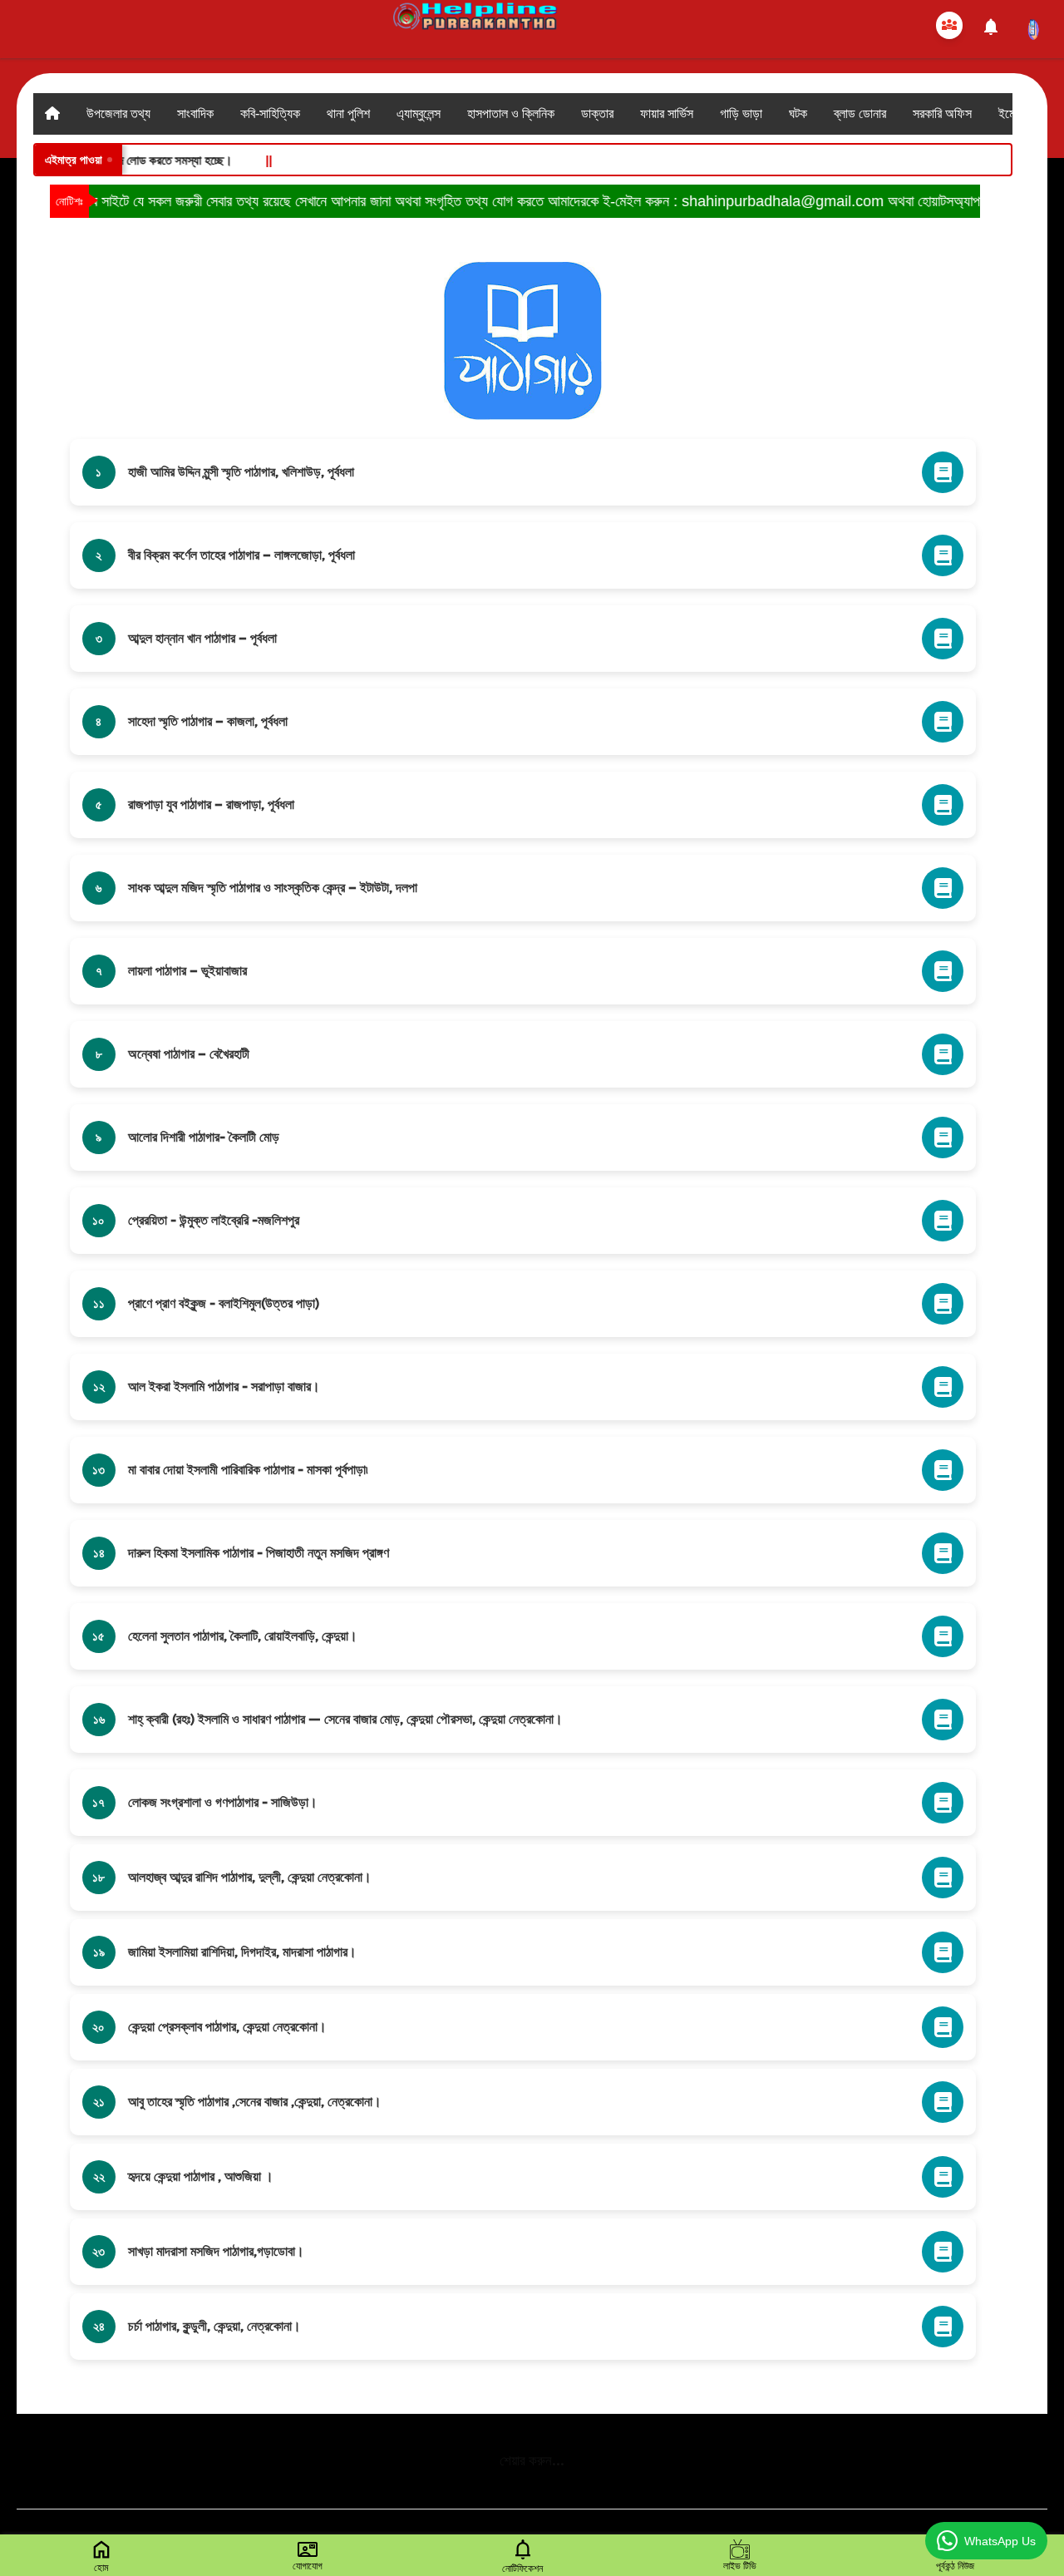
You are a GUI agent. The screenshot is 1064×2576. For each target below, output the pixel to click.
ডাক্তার (597, 114)
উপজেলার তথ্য (118, 114)
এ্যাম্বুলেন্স (419, 114)
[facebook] (949, 25)
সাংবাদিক (195, 114)
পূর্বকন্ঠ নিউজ (955, 2566)
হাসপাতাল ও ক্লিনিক (511, 114)
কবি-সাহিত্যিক (270, 114)
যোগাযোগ (308, 2566)
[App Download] (1033, 30)
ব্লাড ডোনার (860, 114)
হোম (101, 2568)
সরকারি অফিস (942, 114)
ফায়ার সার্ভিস (667, 114)
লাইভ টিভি (740, 2566)
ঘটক (798, 114)
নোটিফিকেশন (522, 2569)
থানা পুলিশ (348, 114)
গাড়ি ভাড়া (741, 114)
